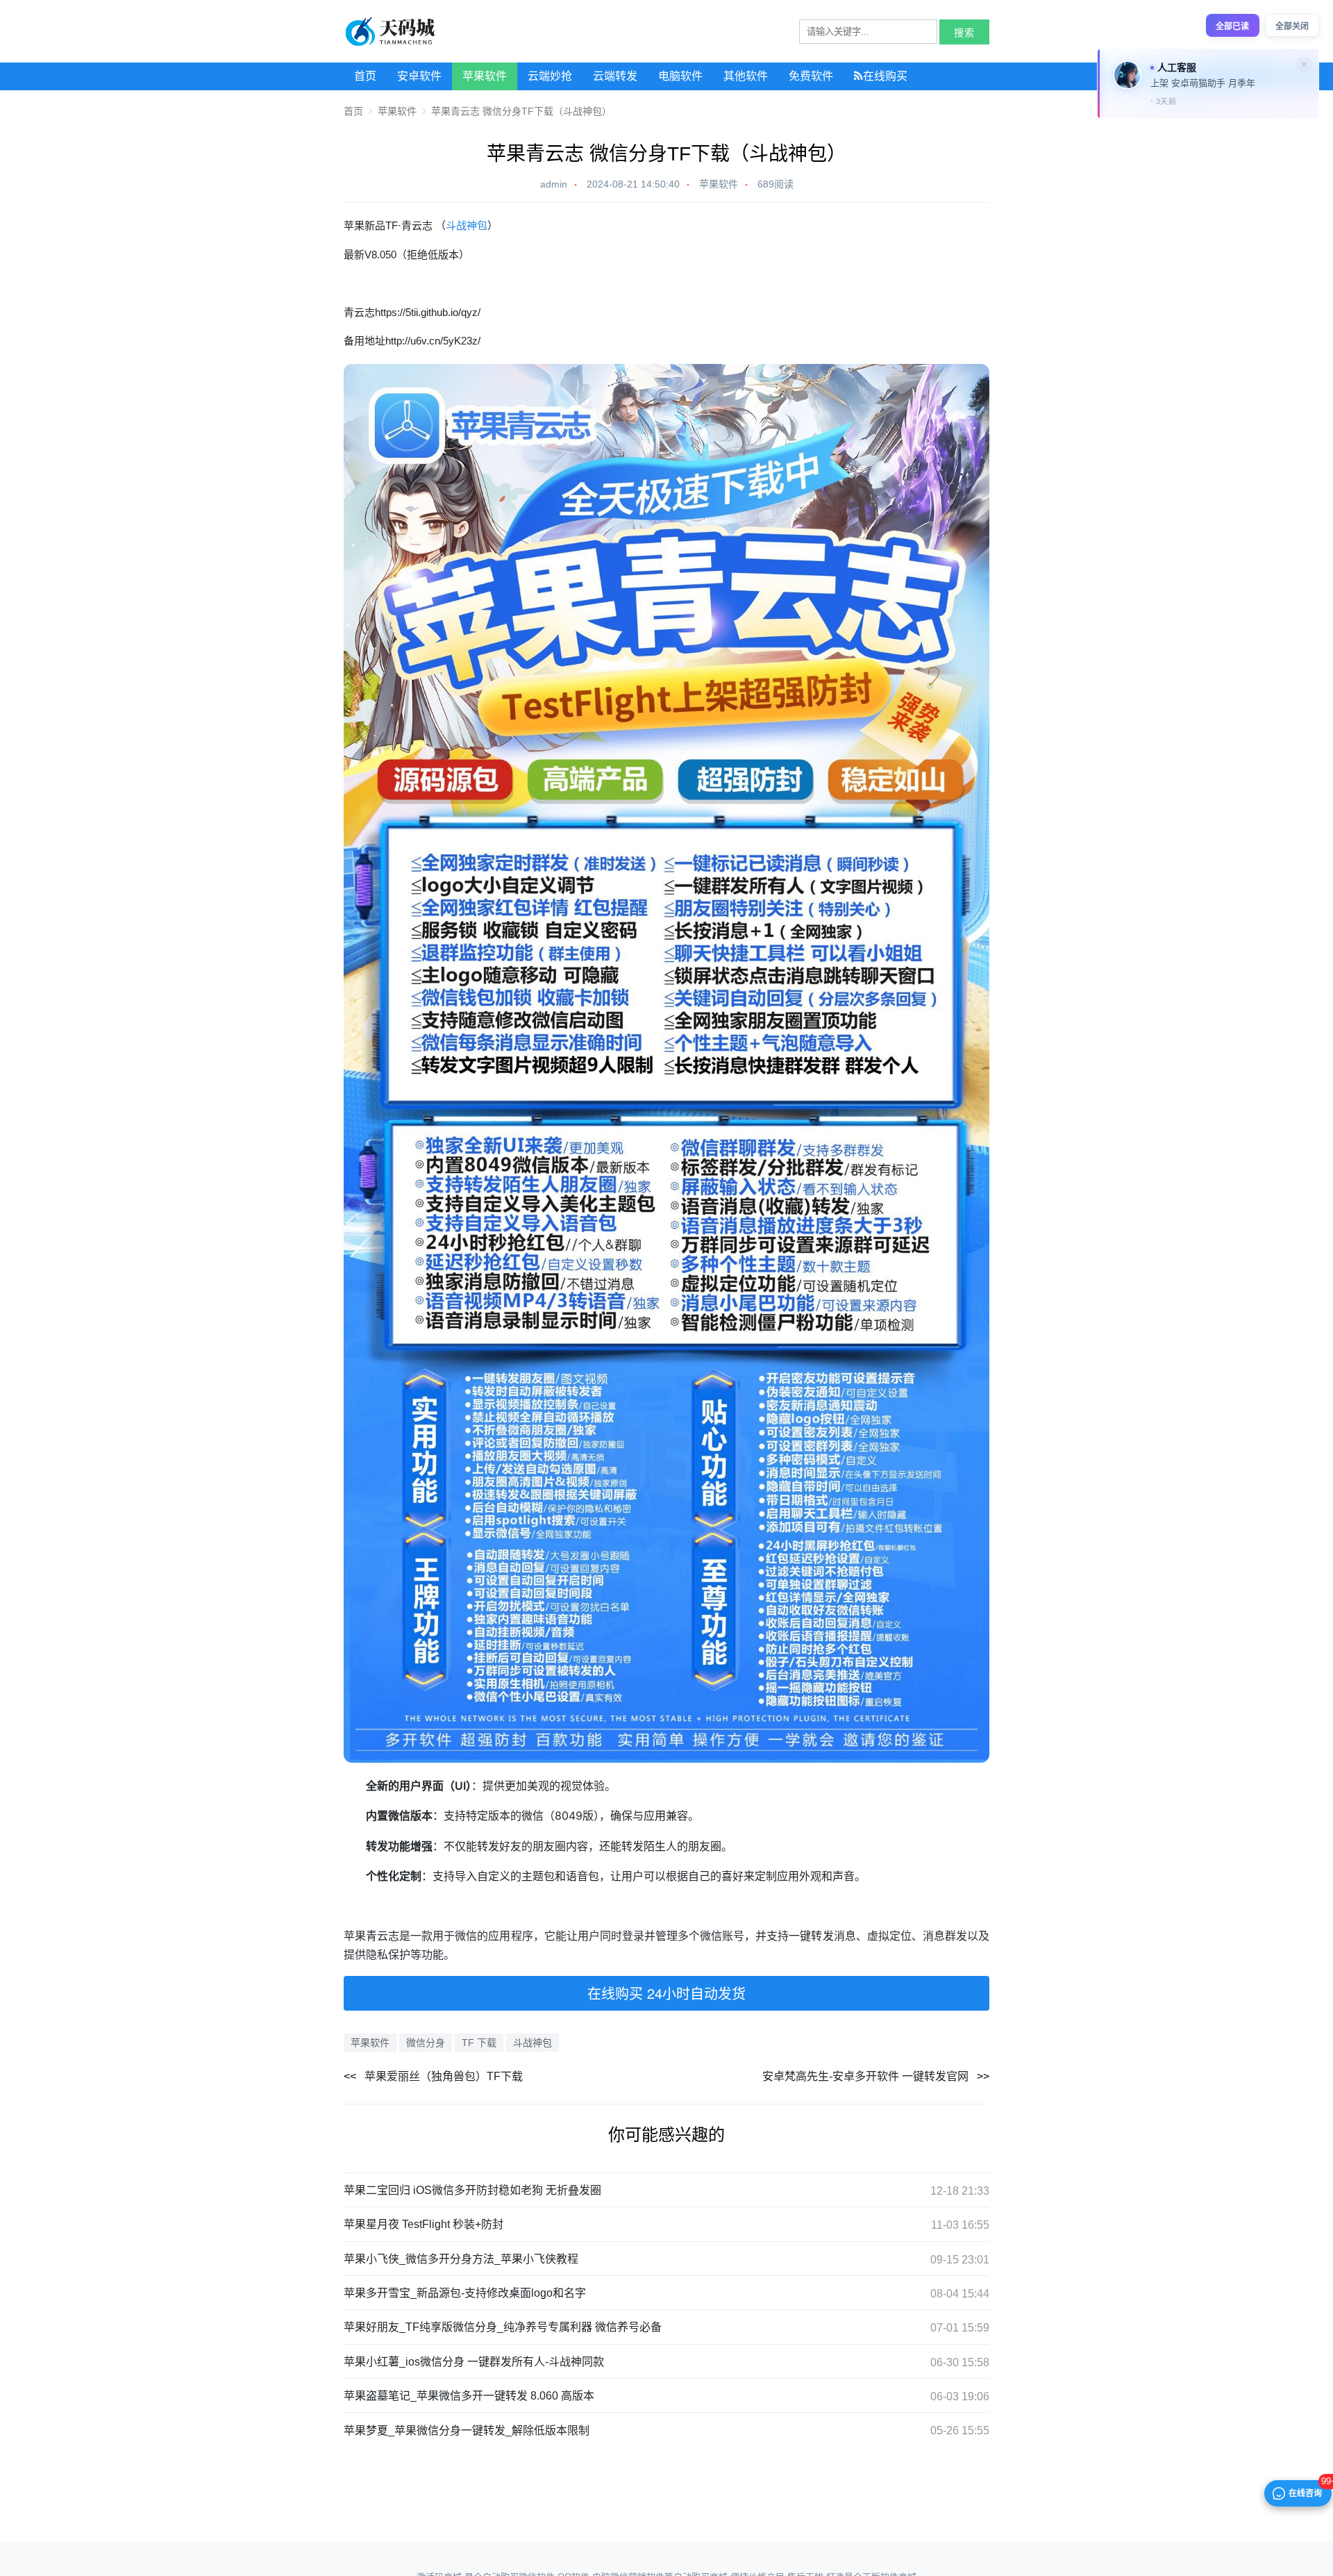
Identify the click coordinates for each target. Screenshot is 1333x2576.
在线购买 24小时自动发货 (666, 1993)
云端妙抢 (550, 76)
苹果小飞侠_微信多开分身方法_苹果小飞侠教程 (461, 2259)
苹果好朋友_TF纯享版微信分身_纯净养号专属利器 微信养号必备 (503, 2327)
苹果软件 (485, 76)
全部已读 (1232, 26)
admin (554, 184)
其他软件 (746, 76)
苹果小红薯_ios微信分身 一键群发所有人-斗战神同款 (474, 2362)
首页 (365, 76)
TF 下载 (479, 2043)
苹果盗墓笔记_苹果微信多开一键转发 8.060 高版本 (469, 2396)
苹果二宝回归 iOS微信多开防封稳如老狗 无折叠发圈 (472, 2190)
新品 (375, 225)
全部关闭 (1292, 26)
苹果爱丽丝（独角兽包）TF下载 (444, 2076)
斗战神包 (467, 225)
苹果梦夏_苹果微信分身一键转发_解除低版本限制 (467, 2430)
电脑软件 (680, 76)
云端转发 (615, 76)
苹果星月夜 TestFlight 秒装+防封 (424, 2224)
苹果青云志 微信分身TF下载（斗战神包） (521, 111)
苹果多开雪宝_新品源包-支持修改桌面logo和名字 (465, 2293)
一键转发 (811, 1936)
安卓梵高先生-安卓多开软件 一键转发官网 (865, 2076)
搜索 (964, 33)
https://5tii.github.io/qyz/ (428, 312)
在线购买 (885, 76)
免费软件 (811, 76)
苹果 (354, 225)
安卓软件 (419, 76)
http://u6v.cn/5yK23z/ (433, 341)
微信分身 (426, 2043)
